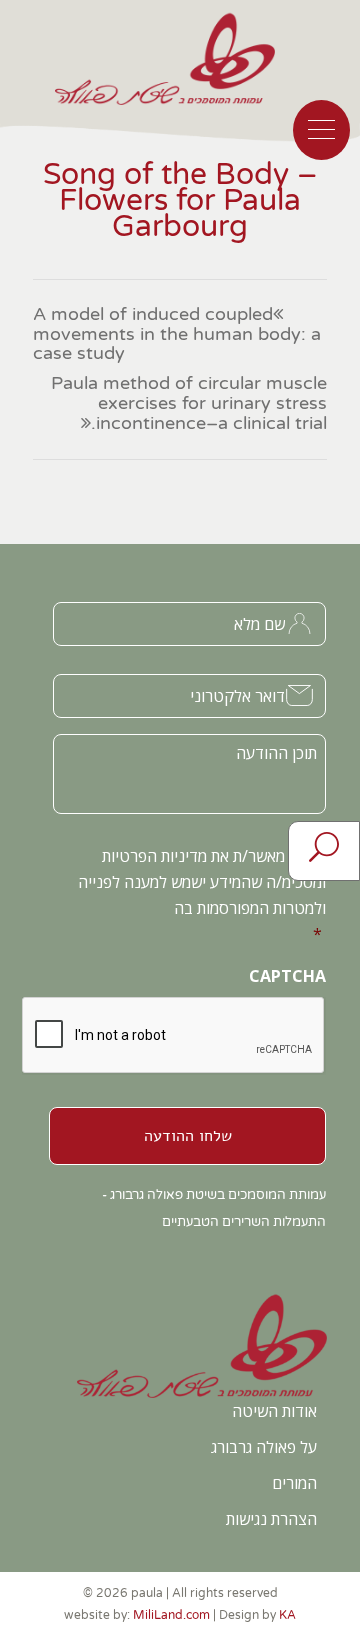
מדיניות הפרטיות (154, 856)
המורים (294, 1483)
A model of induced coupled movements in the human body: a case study (177, 334)
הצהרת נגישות (271, 1519)
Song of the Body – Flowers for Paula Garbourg (180, 200)
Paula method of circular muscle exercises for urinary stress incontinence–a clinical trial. (189, 403)
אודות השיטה (274, 1411)
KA (287, 1615)
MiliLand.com (171, 1615)
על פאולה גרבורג (264, 1447)
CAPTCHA (287, 976)
